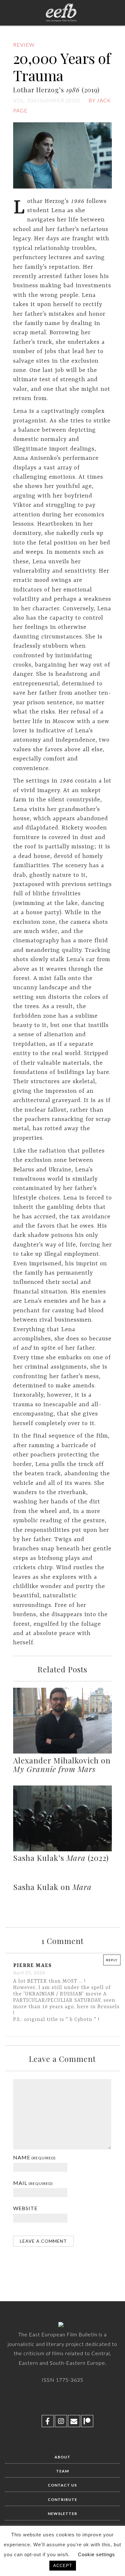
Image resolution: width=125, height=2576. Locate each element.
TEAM (63, 2471)
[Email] (74, 2421)
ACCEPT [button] (63, 2566)
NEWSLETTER (63, 2514)
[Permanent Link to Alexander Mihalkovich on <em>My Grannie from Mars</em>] (63, 1752)
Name (34, 2157)
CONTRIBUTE (63, 2499)
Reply (112, 1960)
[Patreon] (87, 2421)
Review (24, 45)
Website (25, 2208)
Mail (33, 2183)
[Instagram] (61, 2421)
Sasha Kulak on (52, 1887)
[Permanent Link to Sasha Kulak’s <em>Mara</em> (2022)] (63, 1850)
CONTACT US (62, 2485)
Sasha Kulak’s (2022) (61, 1858)
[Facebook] (48, 2421)
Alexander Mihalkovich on (62, 1765)
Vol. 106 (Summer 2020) (47, 100)
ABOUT (63, 2457)
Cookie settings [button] (96, 2554)
